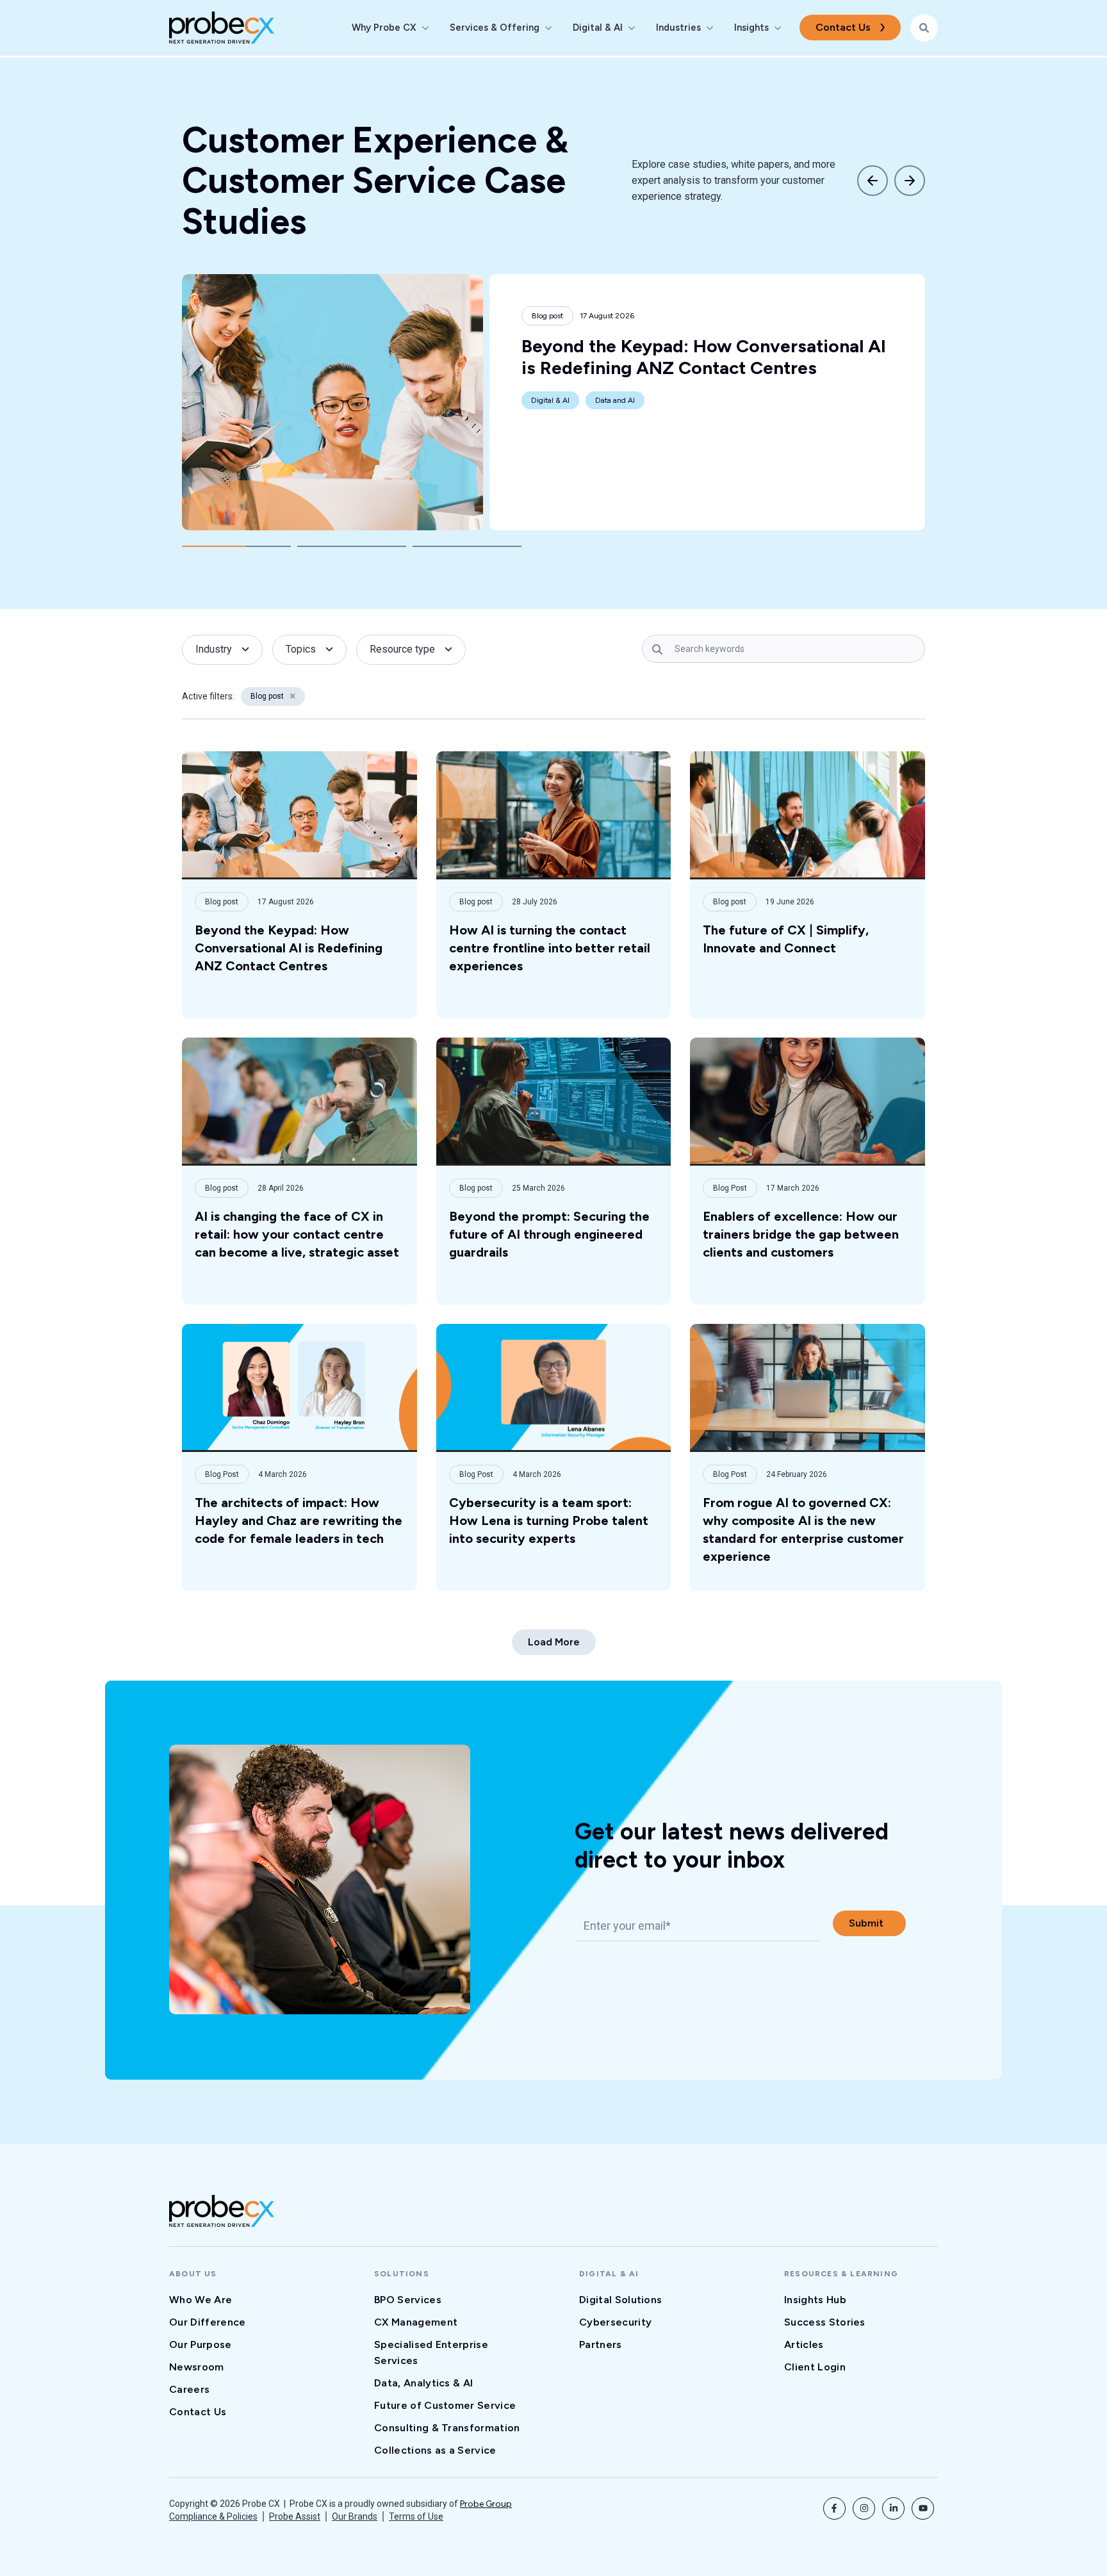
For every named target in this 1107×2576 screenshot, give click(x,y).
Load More (554, 1642)
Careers (189, 2389)
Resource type (402, 649)
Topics (301, 649)
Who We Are (201, 2300)
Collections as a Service (435, 2450)
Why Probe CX (384, 28)
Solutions (402, 2274)
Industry (214, 649)
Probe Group (486, 2504)
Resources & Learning (841, 2274)
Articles (804, 2344)
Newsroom (197, 2367)
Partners (601, 2344)
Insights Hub (815, 2300)
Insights (751, 28)
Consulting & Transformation (447, 2428)
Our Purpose (201, 2344)
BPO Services (408, 2300)
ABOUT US (193, 2274)
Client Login (815, 2367)
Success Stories (825, 2322)
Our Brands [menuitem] (355, 2516)
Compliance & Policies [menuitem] (213, 2516)
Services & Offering (495, 28)
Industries (678, 28)
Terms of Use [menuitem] (416, 2516)
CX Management (416, 2322)
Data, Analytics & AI (423, 2383)
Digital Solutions (620, 2300)
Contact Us (843, 27)
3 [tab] (467, 546)
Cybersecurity (615, 2322)
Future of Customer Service (445, 2405)
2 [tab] (352, 546)
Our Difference (207, 2322)
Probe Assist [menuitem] (295, 2516)
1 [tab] (236, 546)
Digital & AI (598, 28)
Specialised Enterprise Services (431, 2352)
